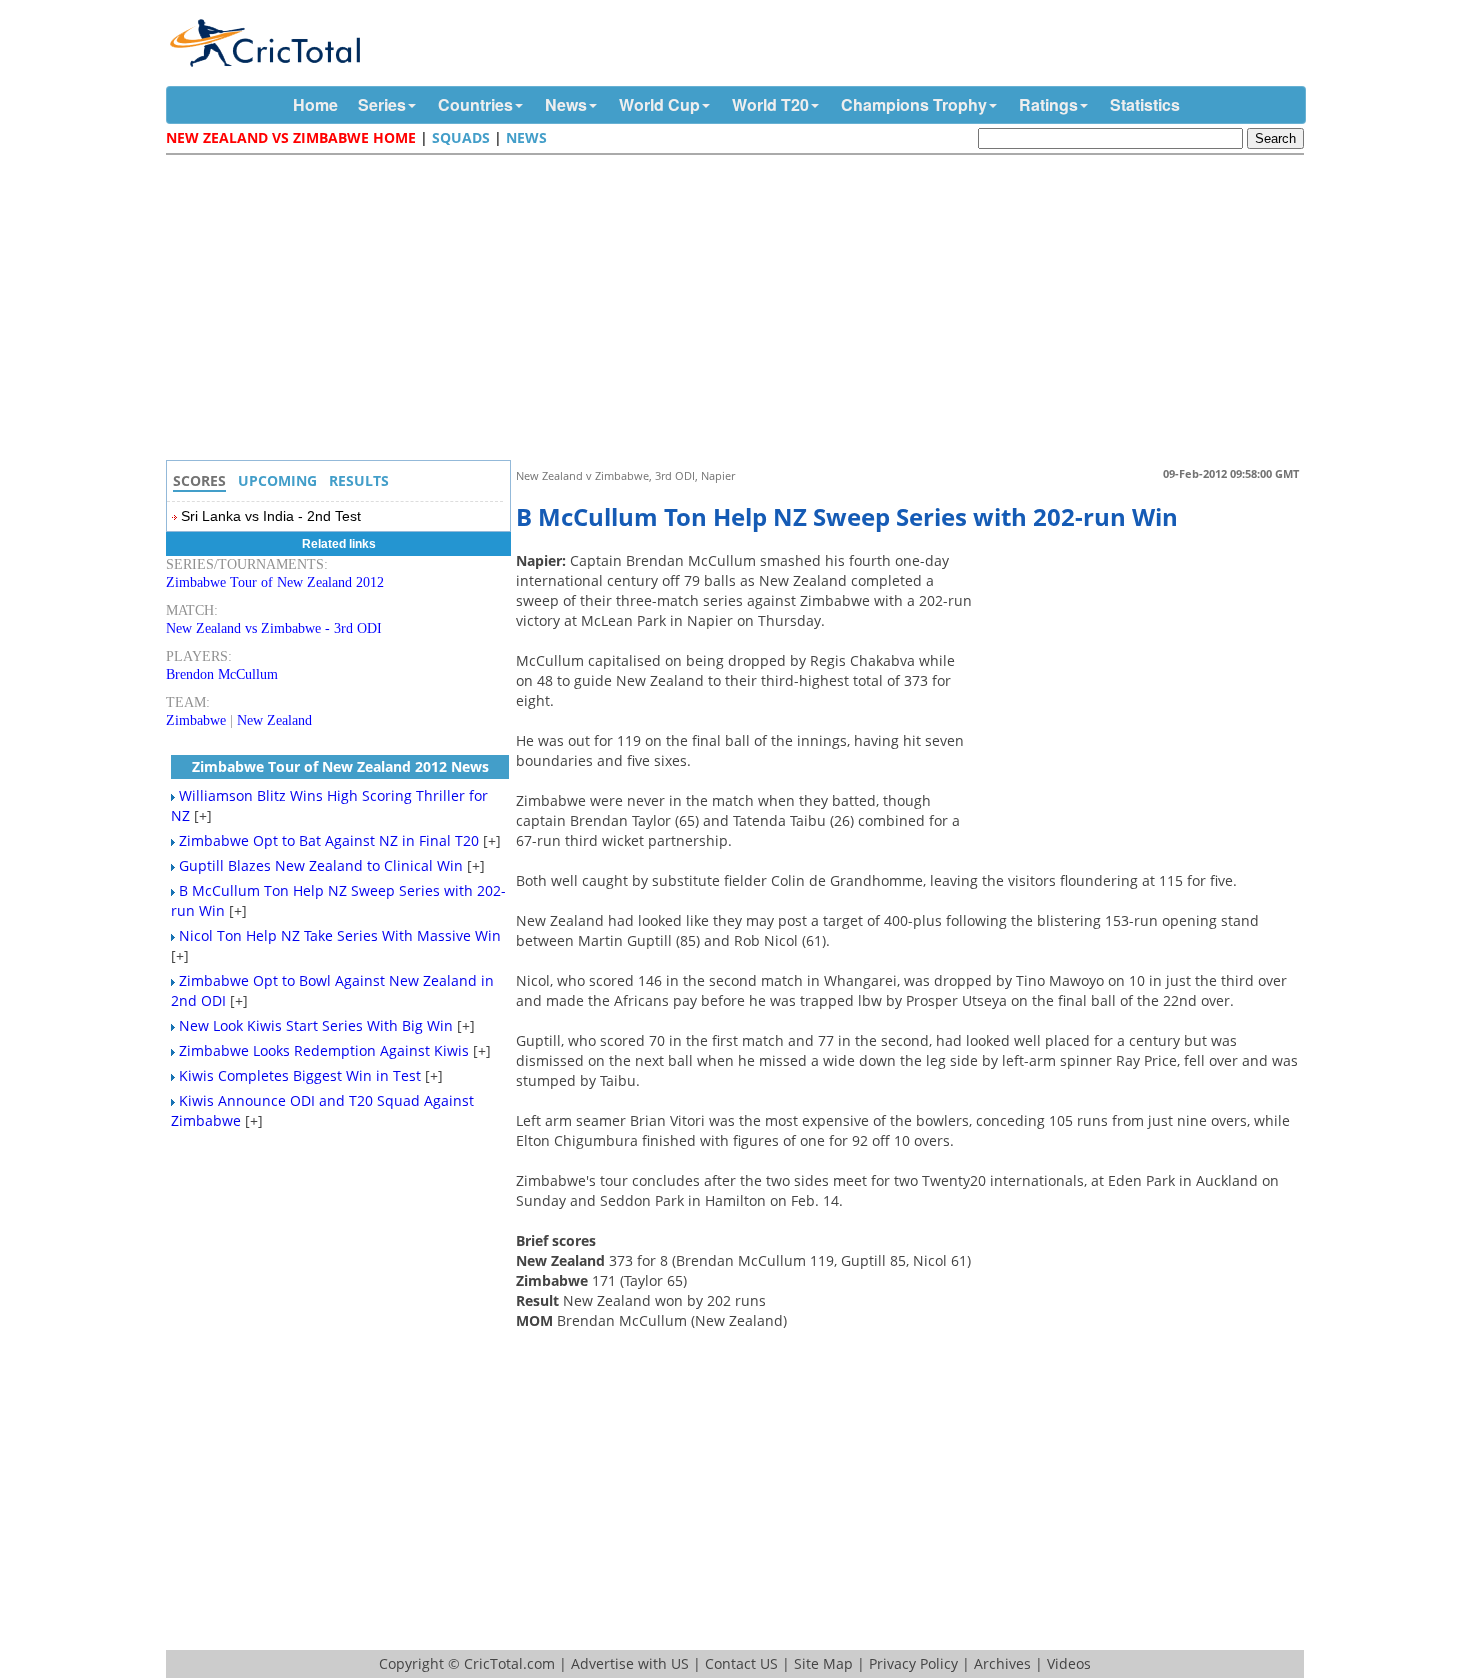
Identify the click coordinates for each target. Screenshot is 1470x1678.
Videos (1069, 1663)
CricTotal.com (509, 1663)
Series (382, 104)
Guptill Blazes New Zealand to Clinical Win (321, 865)
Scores (199, 480)
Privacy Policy (913, 1663)
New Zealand (274, 720)
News (566, 104)
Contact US (741, 1663)
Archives (1002, 1663)
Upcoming (277, 480)
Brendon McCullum (222, 674)
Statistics (1145, 104)
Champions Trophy (914, 104)
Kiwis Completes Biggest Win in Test (300, 1075)
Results (359, 480)
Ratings (1048, 104)
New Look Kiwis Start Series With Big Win (316, 1025)
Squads (461, 137)
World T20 (770, 104)
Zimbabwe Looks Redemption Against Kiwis (324, 1050)
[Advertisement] (740, 310)
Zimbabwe (196, 720)
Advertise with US (630, 1663)
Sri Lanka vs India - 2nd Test (271, 516)
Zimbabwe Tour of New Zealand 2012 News (340, 766)
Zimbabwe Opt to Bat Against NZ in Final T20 (329, 840)
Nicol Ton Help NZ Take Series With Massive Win (340, 935)
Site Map (823, 1663)
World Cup (659, 104)
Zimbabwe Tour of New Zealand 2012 (275, 582)
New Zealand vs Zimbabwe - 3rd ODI (274, 628)
